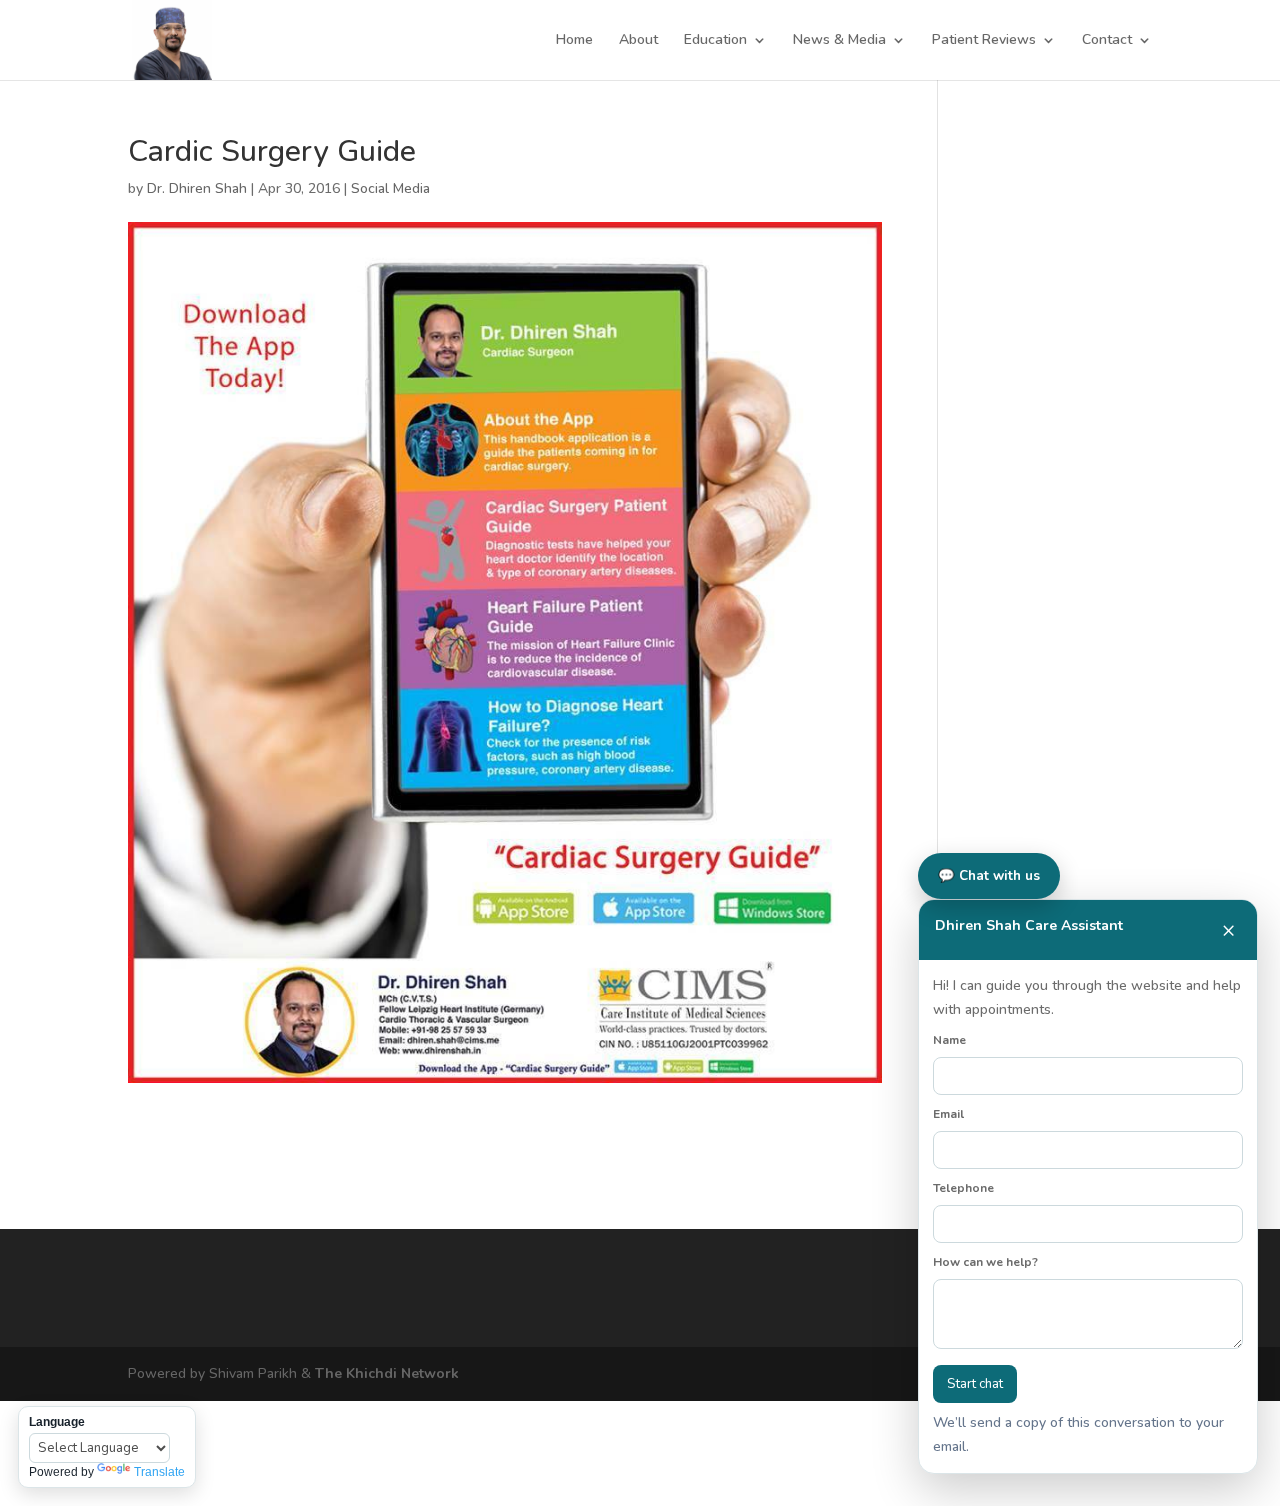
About (638, 41)
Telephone (963, 1188)
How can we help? (985, 1262)
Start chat (975, 1384)
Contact (1107, 41)
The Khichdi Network (387, 1373)
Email (948, 1114)
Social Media (390, 188)
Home (574, 41)
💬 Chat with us (989, 876)
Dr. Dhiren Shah (197, 188)
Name (949, 1040)
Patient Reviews (984, 41)
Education (715, 41)
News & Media (839, 41)
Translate (159, 1472)
